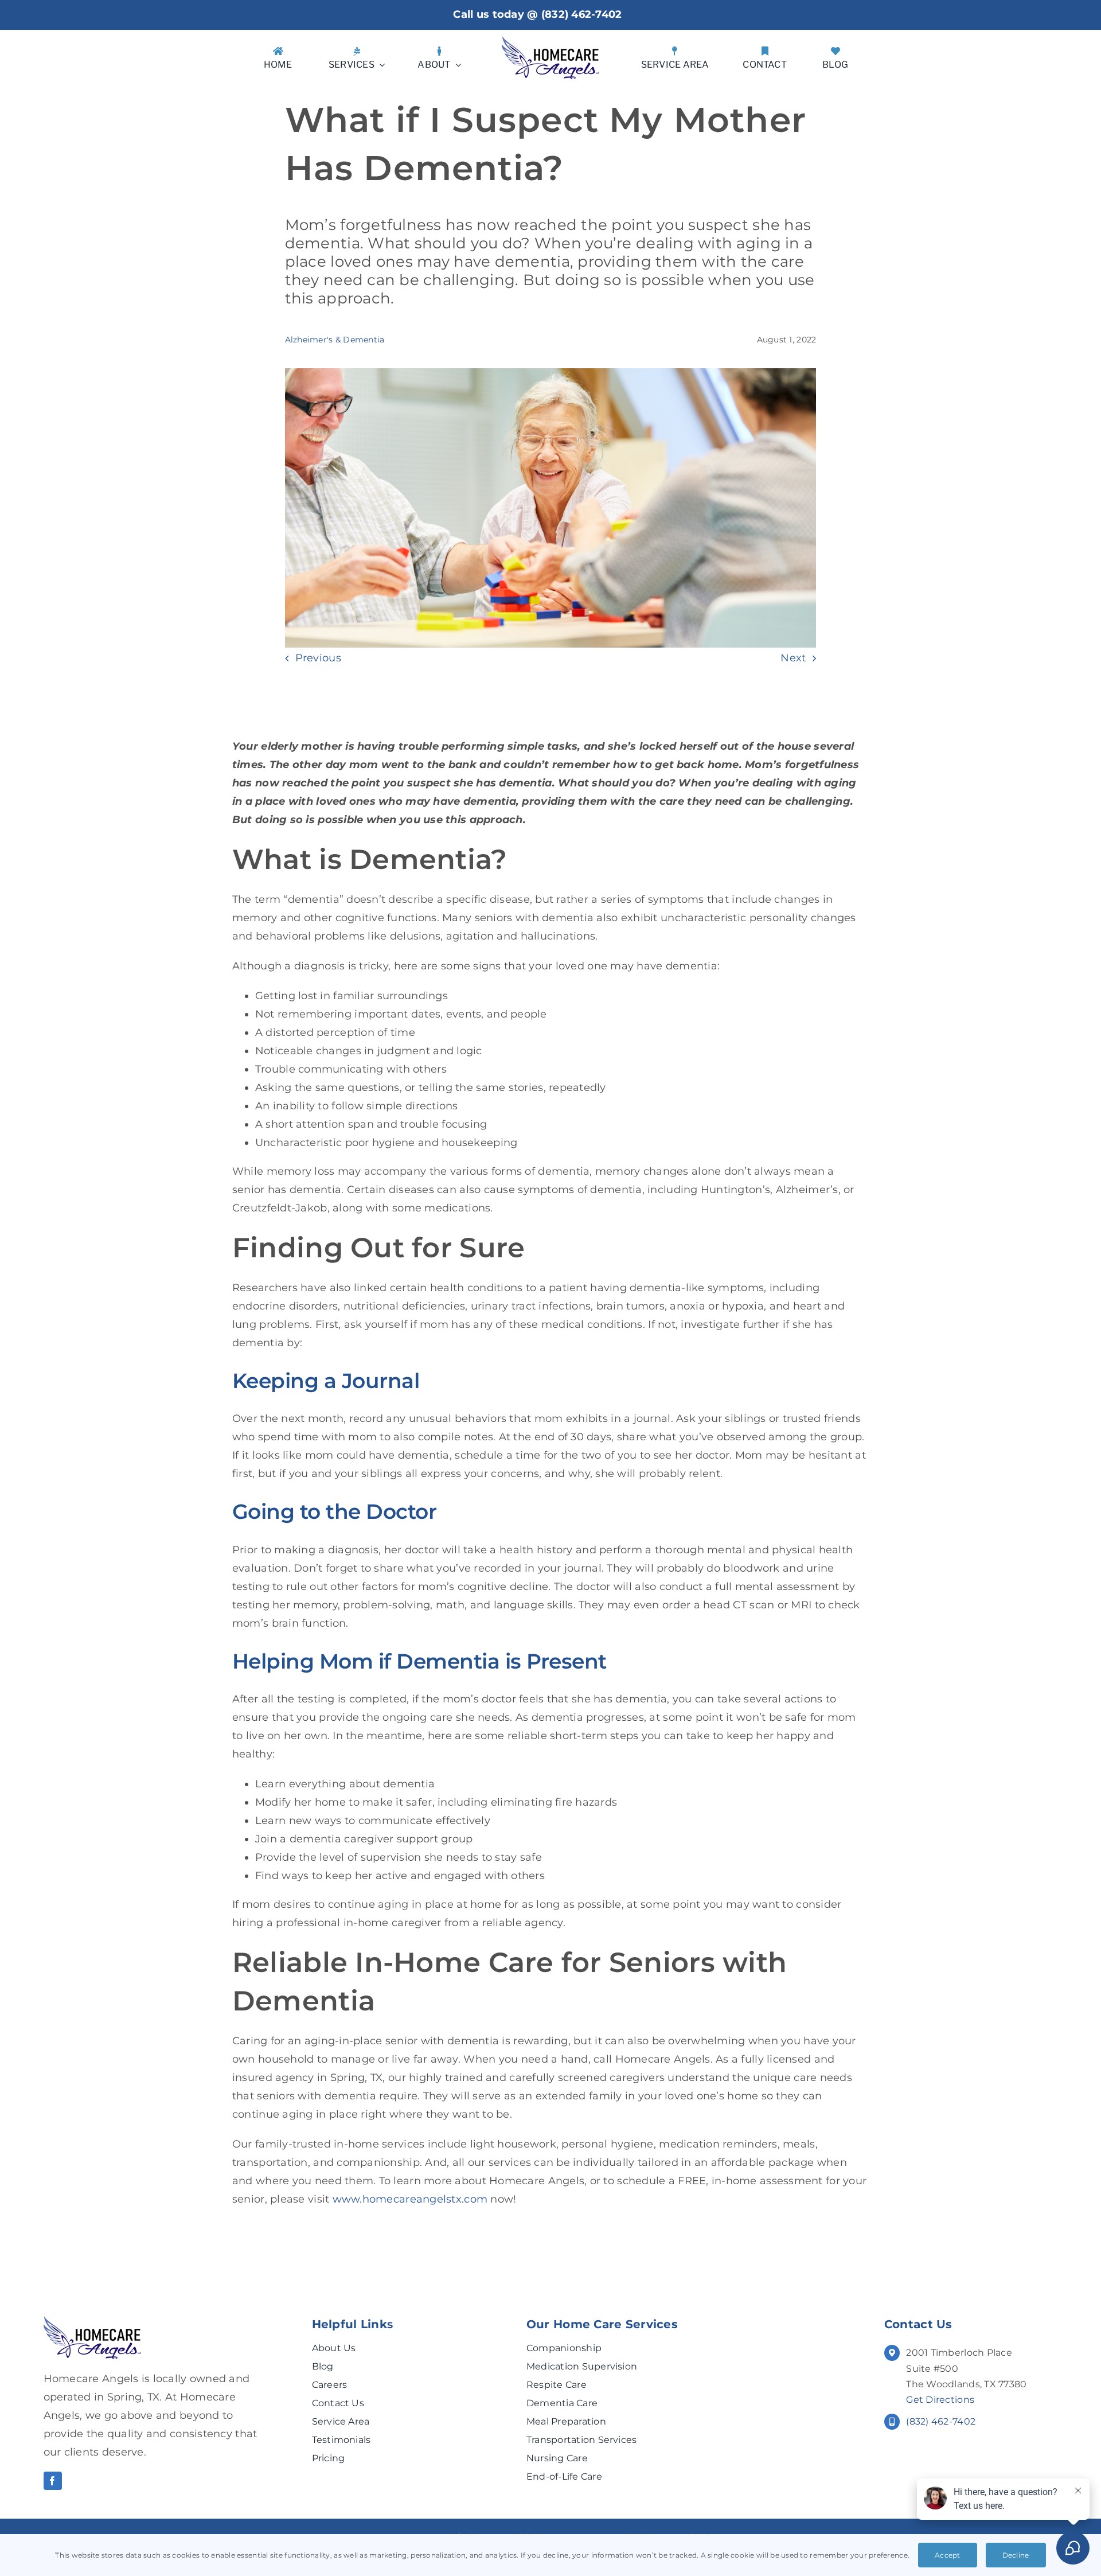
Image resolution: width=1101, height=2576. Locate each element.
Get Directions (940, 2400)
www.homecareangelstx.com (410, 2199)
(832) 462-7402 (582, 14)
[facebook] (53, 2481)
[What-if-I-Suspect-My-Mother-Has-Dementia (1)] (92, 2321)
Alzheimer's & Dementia (335, 340)
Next (793, 658)
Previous (318, 658)
